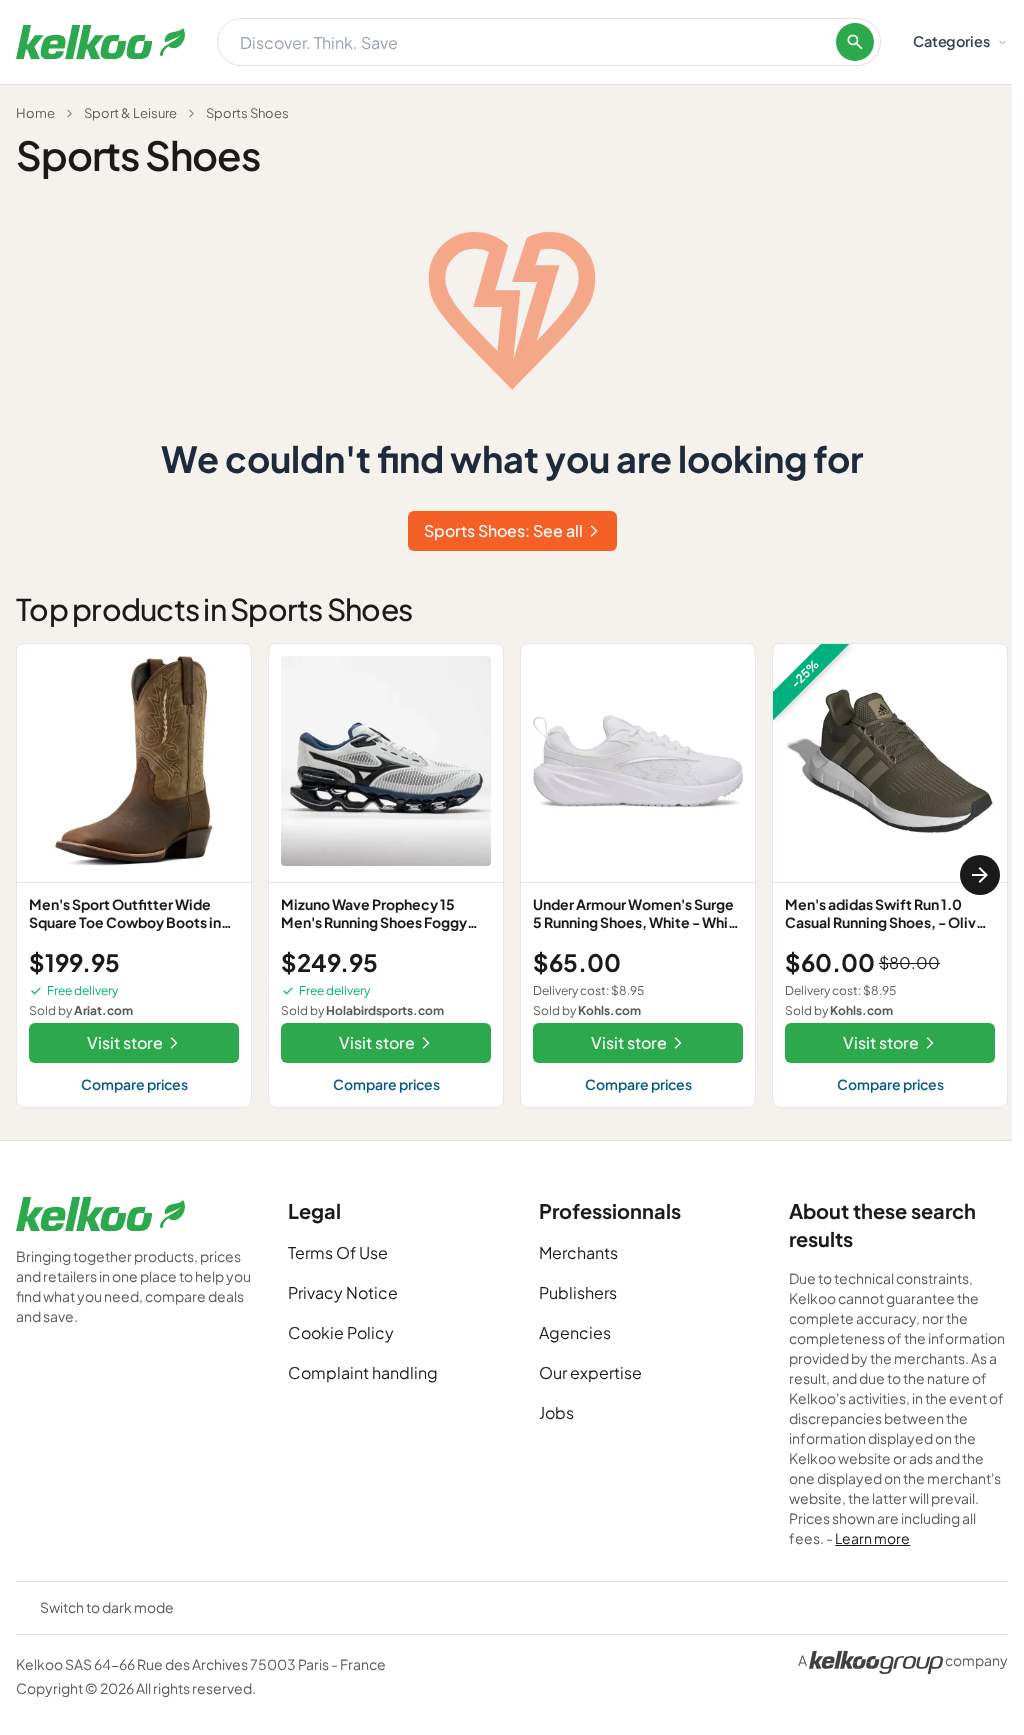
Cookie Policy (341, 1332)
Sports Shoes (247, 113)
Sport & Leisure (130, 113)
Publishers (578, 1292)
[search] (855, 42)
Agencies (575, 1332)
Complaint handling (363, 1372)
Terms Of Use (338, 1252)
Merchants (578, 1252)
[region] (512, 875)
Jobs (556, 1412)
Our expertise (590, 1372)
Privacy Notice (343, 1292)
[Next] (980, 875)
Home (35, 113)
